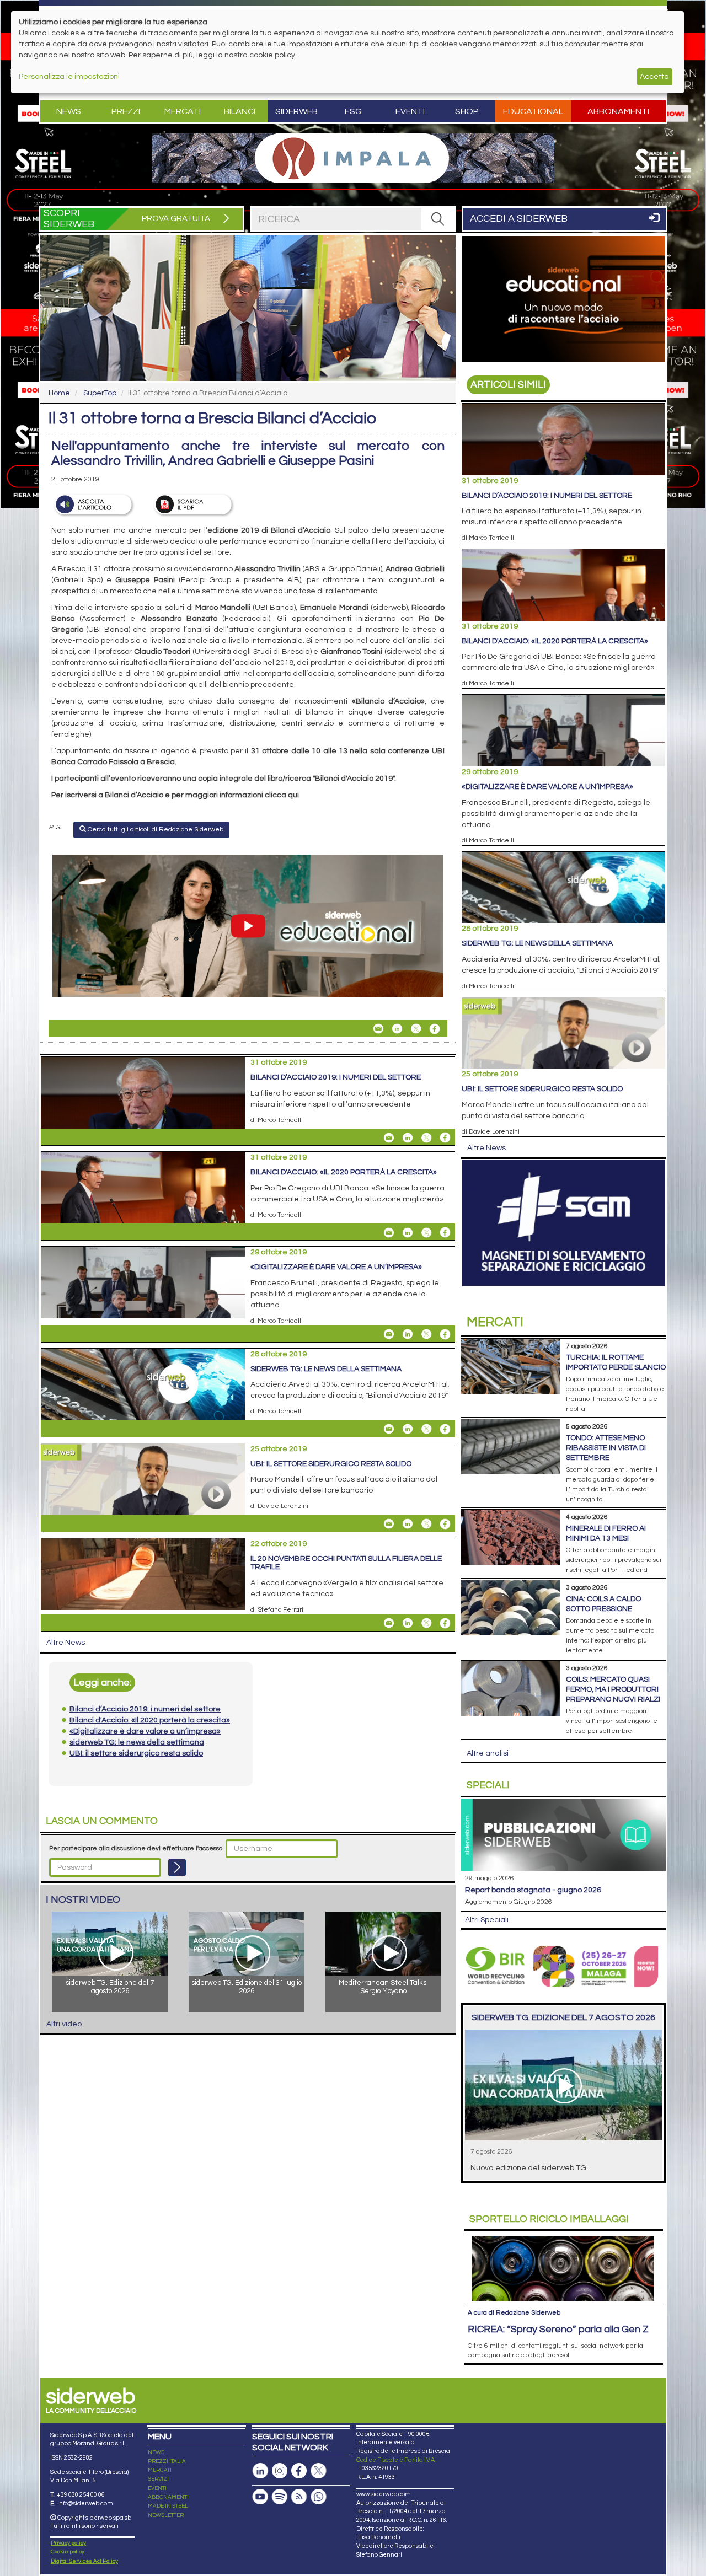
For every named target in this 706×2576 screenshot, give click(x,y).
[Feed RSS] (299, 2497)
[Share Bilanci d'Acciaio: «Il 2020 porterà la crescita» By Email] (389, 1232)
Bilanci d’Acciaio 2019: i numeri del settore (336, 1077)
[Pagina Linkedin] (260, 2471)
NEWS (156, 2452)
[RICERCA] (438, 219)
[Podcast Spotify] (280, 2497)
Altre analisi (488, 1753)
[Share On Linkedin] (397, 1029)
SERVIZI (158, 2479)
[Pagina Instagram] (280, 2471)
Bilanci (240, 111)
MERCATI (160, 2470)
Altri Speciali (487, 1920)
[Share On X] (416, 1029)
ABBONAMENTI (168, 2497)
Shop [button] (467, 111)
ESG (353, 111)
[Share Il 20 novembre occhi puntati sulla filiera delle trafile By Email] (389, 1623)
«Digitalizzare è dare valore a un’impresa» (336, 1267)
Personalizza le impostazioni (69, 77)
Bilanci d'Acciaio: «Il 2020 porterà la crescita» (344, 1172)
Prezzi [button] (126, 111)
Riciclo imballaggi (549, 2219)
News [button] (69, 111)
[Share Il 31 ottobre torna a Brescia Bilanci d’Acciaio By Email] (378, 1029)
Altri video (64, 2024)
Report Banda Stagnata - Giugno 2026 (533, 1890)
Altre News (66, 1643)
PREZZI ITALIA (167, 2461)
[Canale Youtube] (260, 2497)
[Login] (177, 1867)
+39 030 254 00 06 (81, 2495)
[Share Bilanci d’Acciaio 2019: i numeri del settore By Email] (389, 1137)
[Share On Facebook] (435, 1029)
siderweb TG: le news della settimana (326, 1369)
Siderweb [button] (296, 111)
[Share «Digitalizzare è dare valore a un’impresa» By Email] (389, 1334)
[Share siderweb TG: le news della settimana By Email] (389, 1429)
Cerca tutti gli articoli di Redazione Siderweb (155, 830)
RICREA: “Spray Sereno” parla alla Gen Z (558, 2329)
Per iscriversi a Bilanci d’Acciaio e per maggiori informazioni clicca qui (175, 795)
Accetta (654, 77)
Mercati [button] (183, 111)
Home (59, 393)
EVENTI (157, 2488)
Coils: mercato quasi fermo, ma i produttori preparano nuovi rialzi (613, 1689)
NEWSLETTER (166, 2515)
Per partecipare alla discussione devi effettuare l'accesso (136, 1848)
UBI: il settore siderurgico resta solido (331, 1464)
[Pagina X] (318, 2471)
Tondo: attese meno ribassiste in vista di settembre (606, 1448)
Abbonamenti (618, 111)
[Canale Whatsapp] (318, 2497)
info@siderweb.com (85, 2503)
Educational (533, 111)
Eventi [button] (410, 111)
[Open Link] (353, 158)
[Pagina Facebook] (299, 2471)
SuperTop (100, 393)
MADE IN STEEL (168, 2506)
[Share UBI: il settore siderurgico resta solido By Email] (389, 1524)
